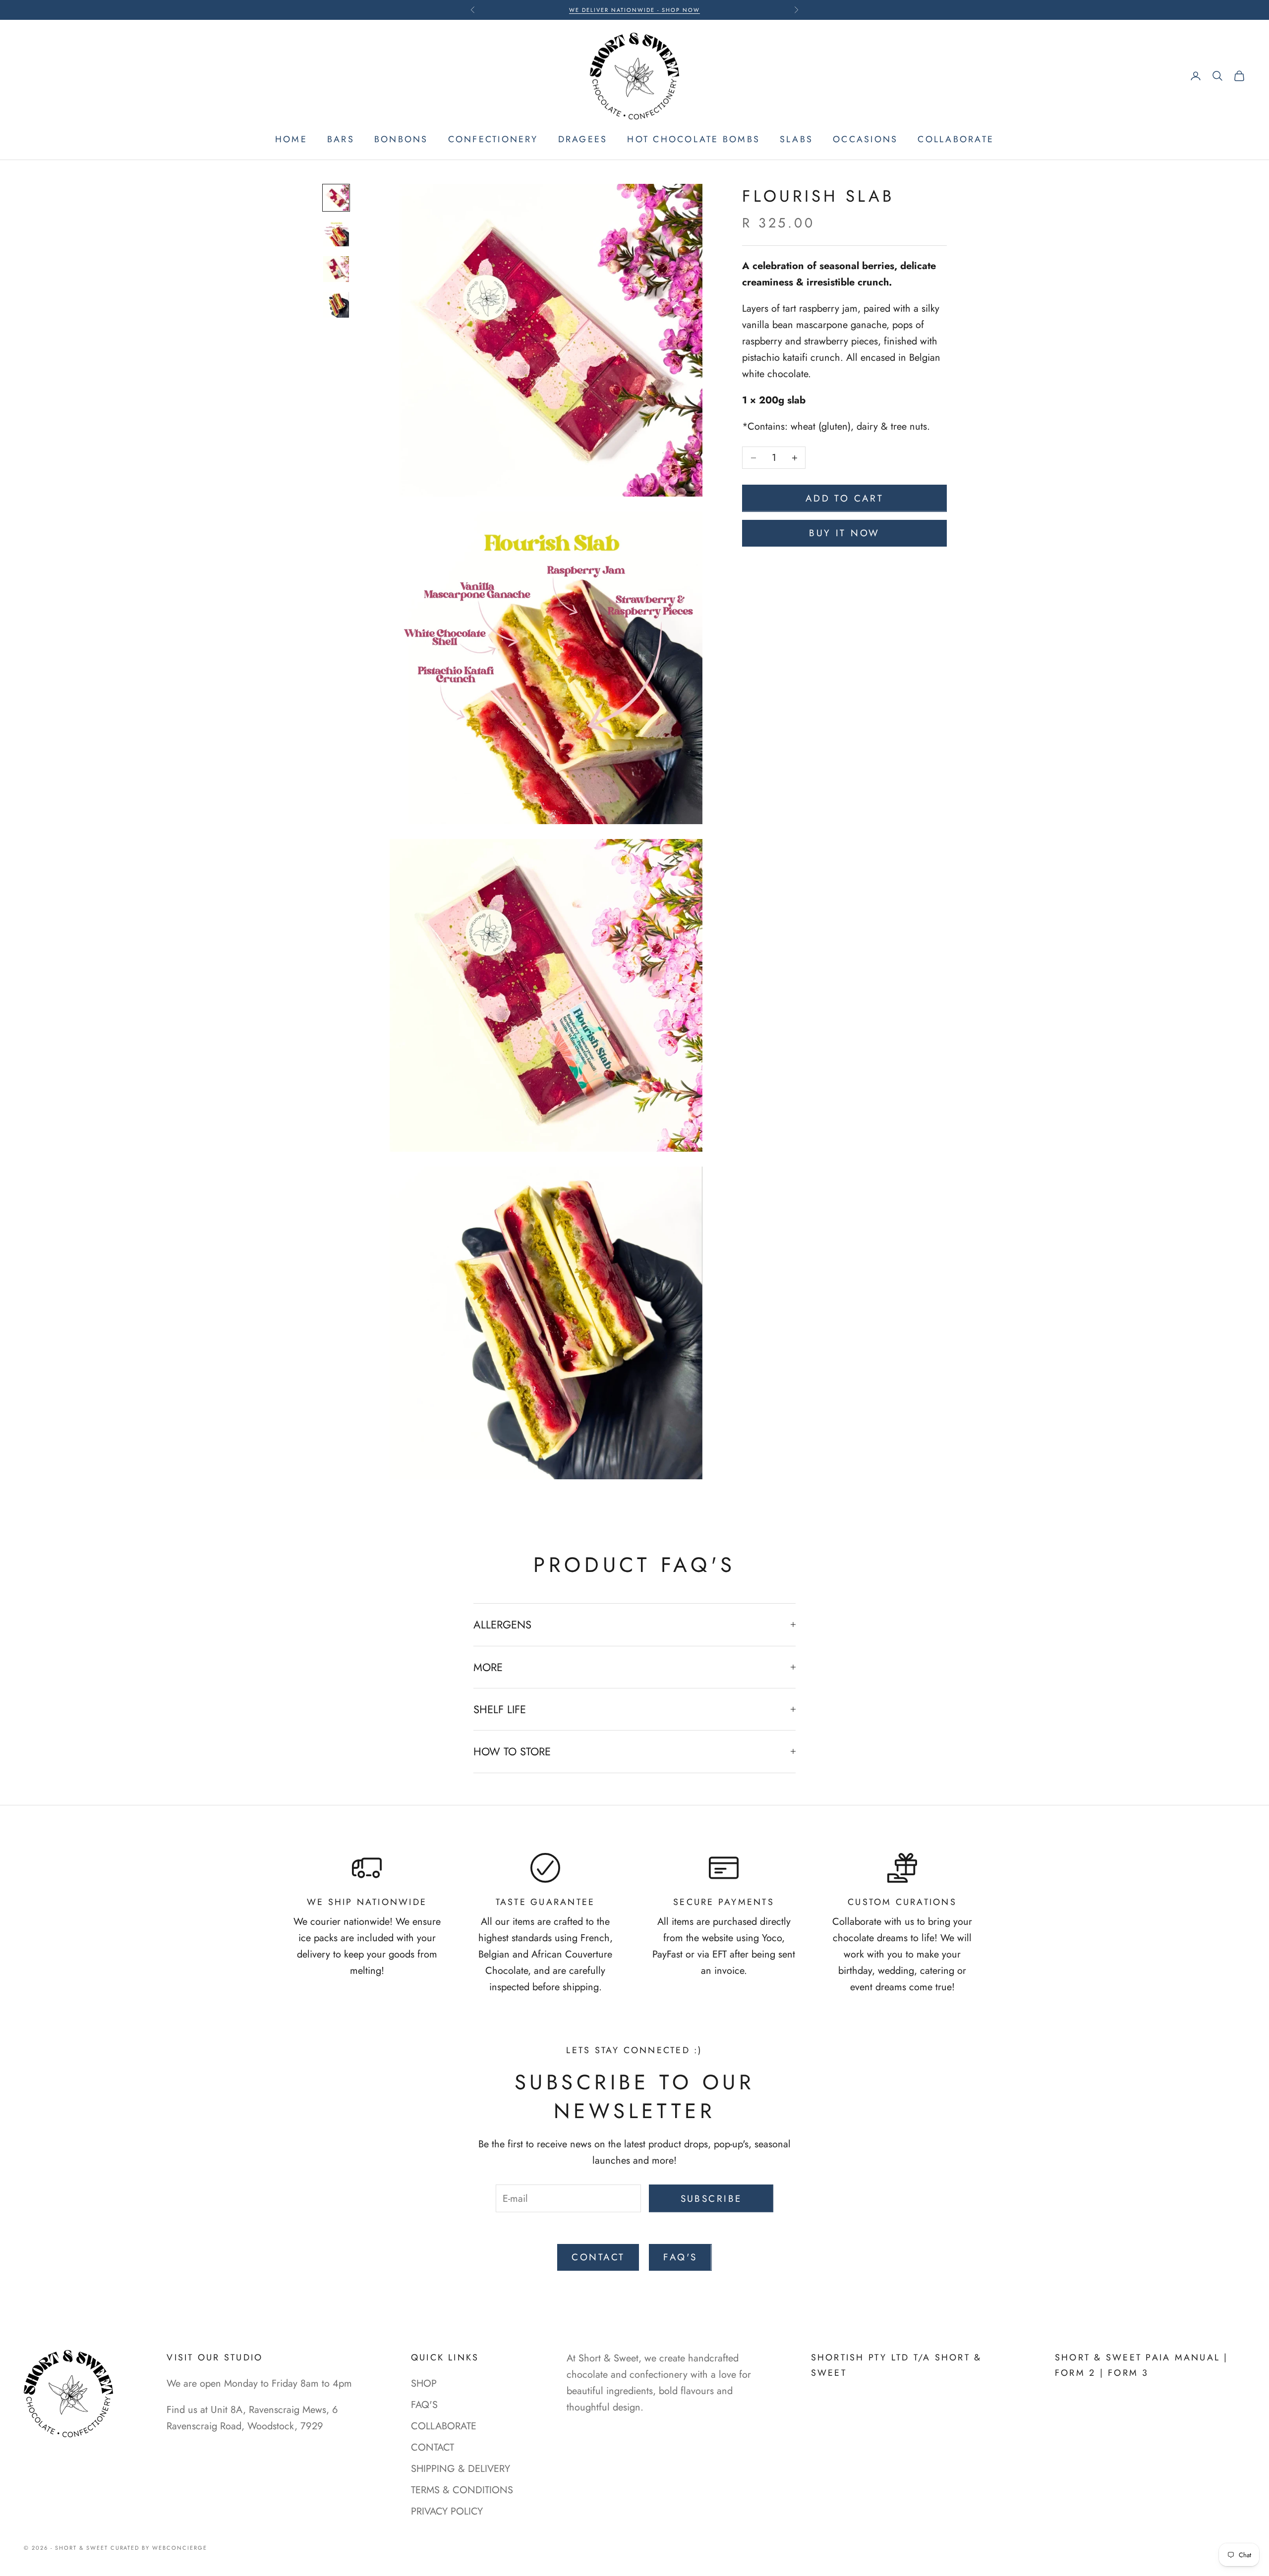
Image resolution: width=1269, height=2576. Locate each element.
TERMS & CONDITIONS (462, 2490)
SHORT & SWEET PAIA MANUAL (1139, 2357)
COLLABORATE (956, 139)
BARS (341, 139)
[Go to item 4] (336, 305)
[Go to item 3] (336, 269)
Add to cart (845, 498)
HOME (291, 139)
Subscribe (711, 2199)
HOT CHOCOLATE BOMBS (693, 139)
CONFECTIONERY (493, 139)
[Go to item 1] (336, 198)
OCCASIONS (865, 139)
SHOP (424, 2383)
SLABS (796, 139)
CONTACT (598, 2257)
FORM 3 (1128, 2373)
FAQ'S (424, 2405)
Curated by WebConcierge (159, 2548)
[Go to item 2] (336, 233)
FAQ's (680, 2257)
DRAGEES (583, 139)
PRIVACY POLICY (447, 2511)
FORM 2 (1075, 2373)
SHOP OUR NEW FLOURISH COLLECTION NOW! (634, 10)
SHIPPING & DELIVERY (461, 2469)
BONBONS (401, 139)
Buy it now (844, 533)
